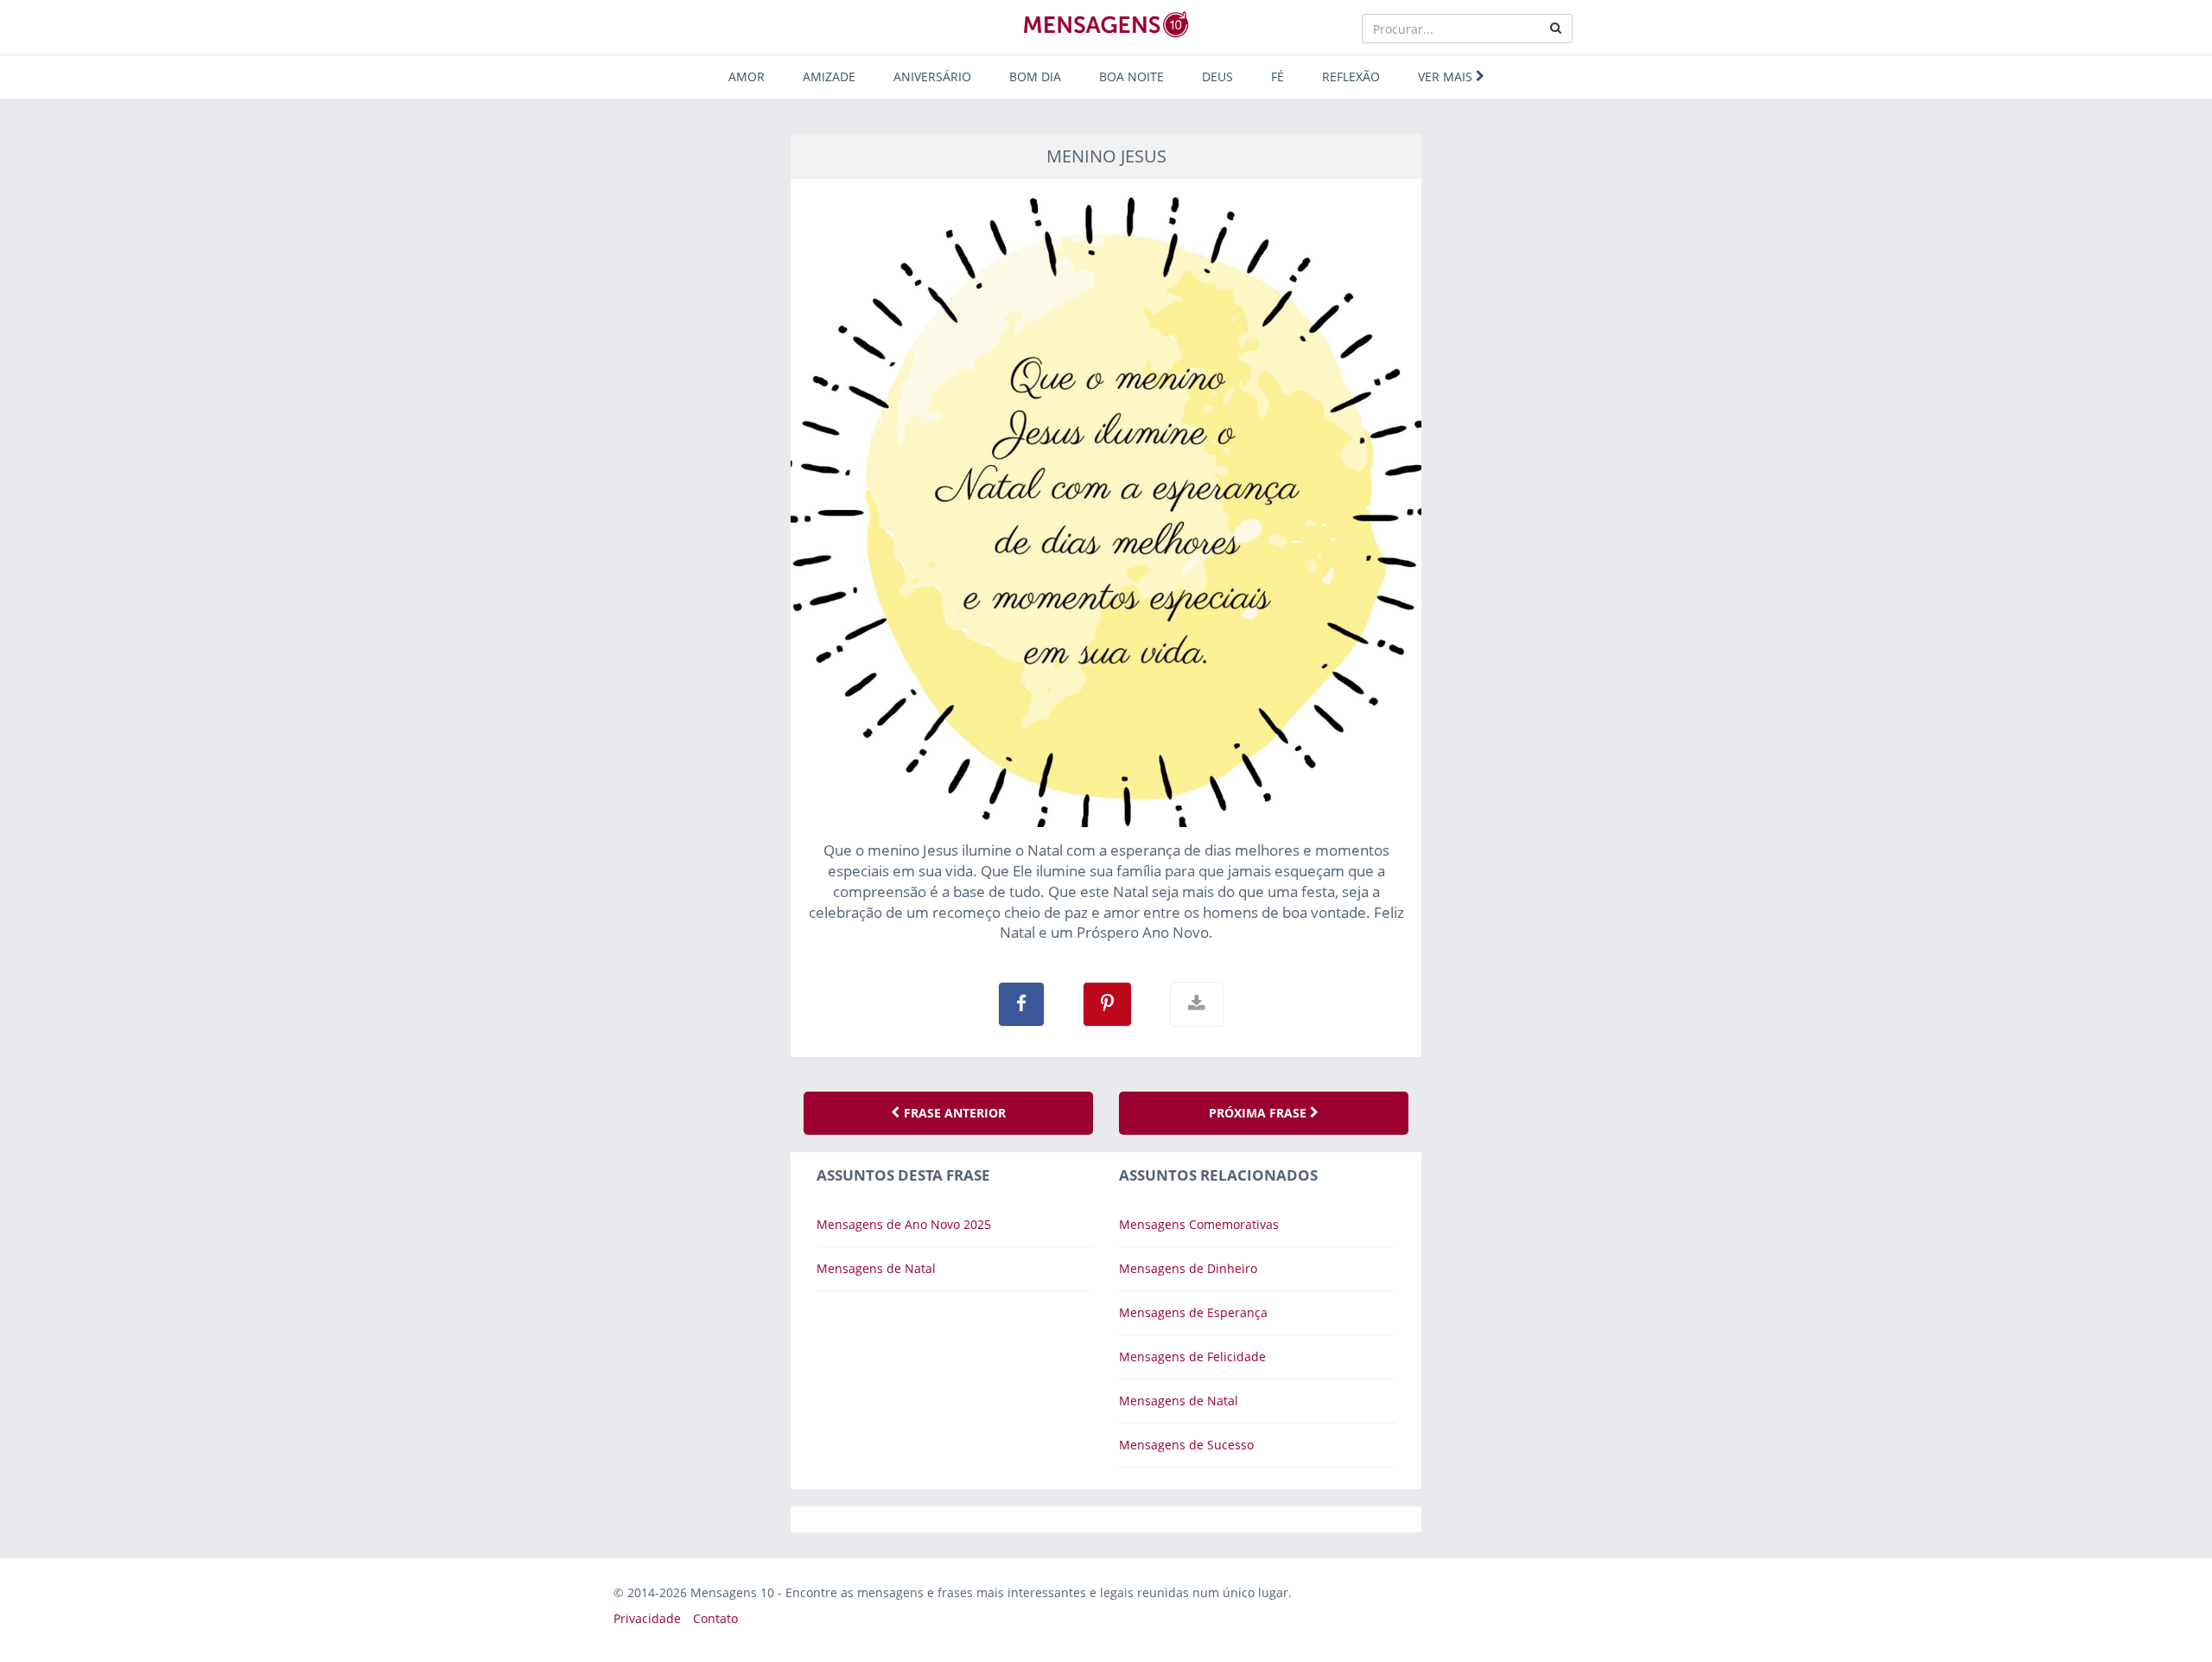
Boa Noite (1131, 76)
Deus (1217, 76)
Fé (1278, 76)
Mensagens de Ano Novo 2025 (904, 1224)
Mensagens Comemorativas (1199, 1224)
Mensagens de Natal (876, 1268)
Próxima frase (1259, 1113)
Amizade (829, 76)
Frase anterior (953, 1113)
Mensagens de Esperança (1193, 1312)
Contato (715, 1618)
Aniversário (932, 76)
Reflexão (1351, 76)
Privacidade (647, 1618)
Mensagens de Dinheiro (1188, 1268)
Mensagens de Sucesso (1186, 1445)
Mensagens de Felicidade (1192, 1356)
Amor (747, 76)
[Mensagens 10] (1106, 24)
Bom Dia (1035, 76)
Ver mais (1447, 76)
